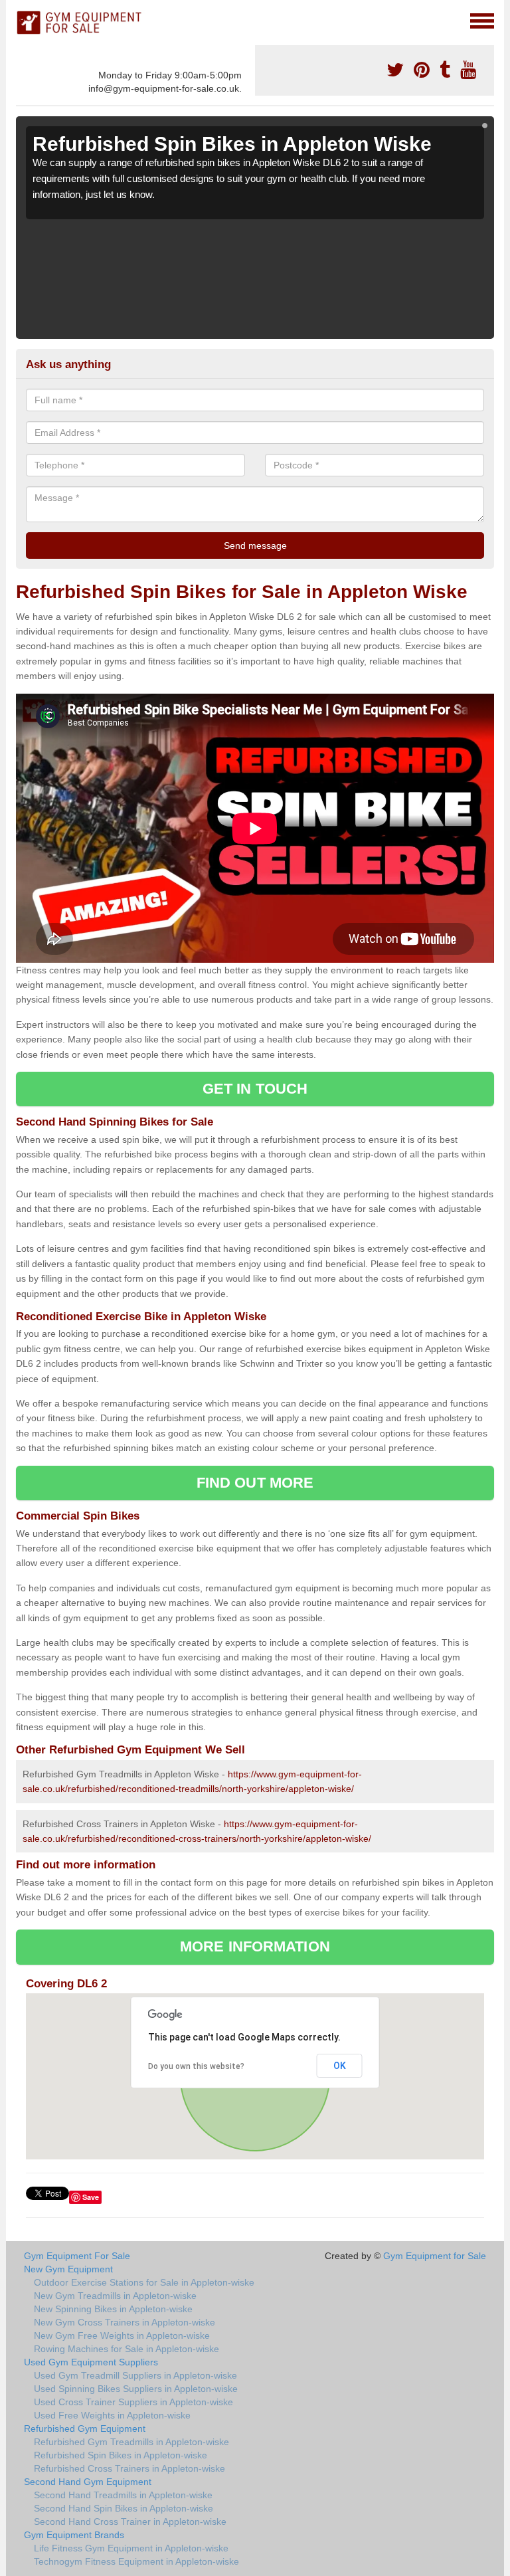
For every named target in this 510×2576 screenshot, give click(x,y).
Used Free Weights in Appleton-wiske (112, 2415)
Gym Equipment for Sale (435, 2256)
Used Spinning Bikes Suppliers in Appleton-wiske (136, 2389)
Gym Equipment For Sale (77, 2256)
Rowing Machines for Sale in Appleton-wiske (127, 2349)
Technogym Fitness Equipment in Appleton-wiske (136, 2561)
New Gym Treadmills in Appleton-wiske (115, 2296)
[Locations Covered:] (22, 20)
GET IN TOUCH (255, 1089)
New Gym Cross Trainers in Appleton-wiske (125, 2322)
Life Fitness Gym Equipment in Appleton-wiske (131, 2548)
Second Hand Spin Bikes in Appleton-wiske (124, 2508)
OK (340, 2066)
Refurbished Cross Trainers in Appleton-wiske (129, 2468)
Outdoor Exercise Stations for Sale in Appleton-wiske (144, 2282)
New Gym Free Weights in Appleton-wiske (122, 2335)
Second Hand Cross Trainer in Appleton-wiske (130, 2522)
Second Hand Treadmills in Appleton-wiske (123, 2495)
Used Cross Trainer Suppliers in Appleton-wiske (133, 2402)
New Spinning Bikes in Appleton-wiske (113, 2309)
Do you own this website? (196, 2066)
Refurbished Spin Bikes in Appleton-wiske (121, 2455)
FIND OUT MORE (255, 1483)
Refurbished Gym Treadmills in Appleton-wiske (131, 2442)
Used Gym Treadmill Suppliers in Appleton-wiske (135, 2375)
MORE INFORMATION (255, 1946)
